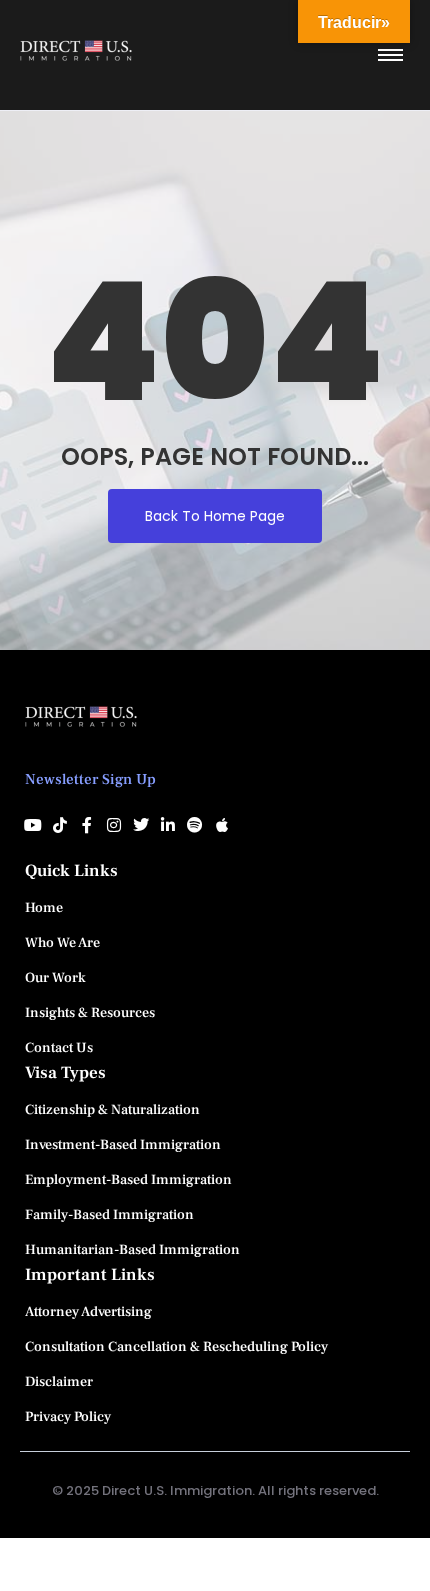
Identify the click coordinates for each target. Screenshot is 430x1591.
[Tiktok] (60, 825)
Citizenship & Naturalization (112, 1110)
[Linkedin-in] (168, 825)
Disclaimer (59, 1382)
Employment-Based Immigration (128, 1180)
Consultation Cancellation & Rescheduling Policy (176, 1347)
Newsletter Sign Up (90, 779)
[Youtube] (33, 825)
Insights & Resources (90, 1013)
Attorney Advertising (88, 1312)
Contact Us (59, 1048)
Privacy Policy (68, 1417)
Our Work (55, 978)
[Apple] (222, 825)
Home (44, 908)
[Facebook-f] (87, 825)
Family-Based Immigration (109, 1215)
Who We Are (62, 943)
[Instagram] (114, 825)
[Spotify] (195, 825)
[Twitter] (141, 825)
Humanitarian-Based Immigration (132, 1250)
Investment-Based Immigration (123, 1145)
